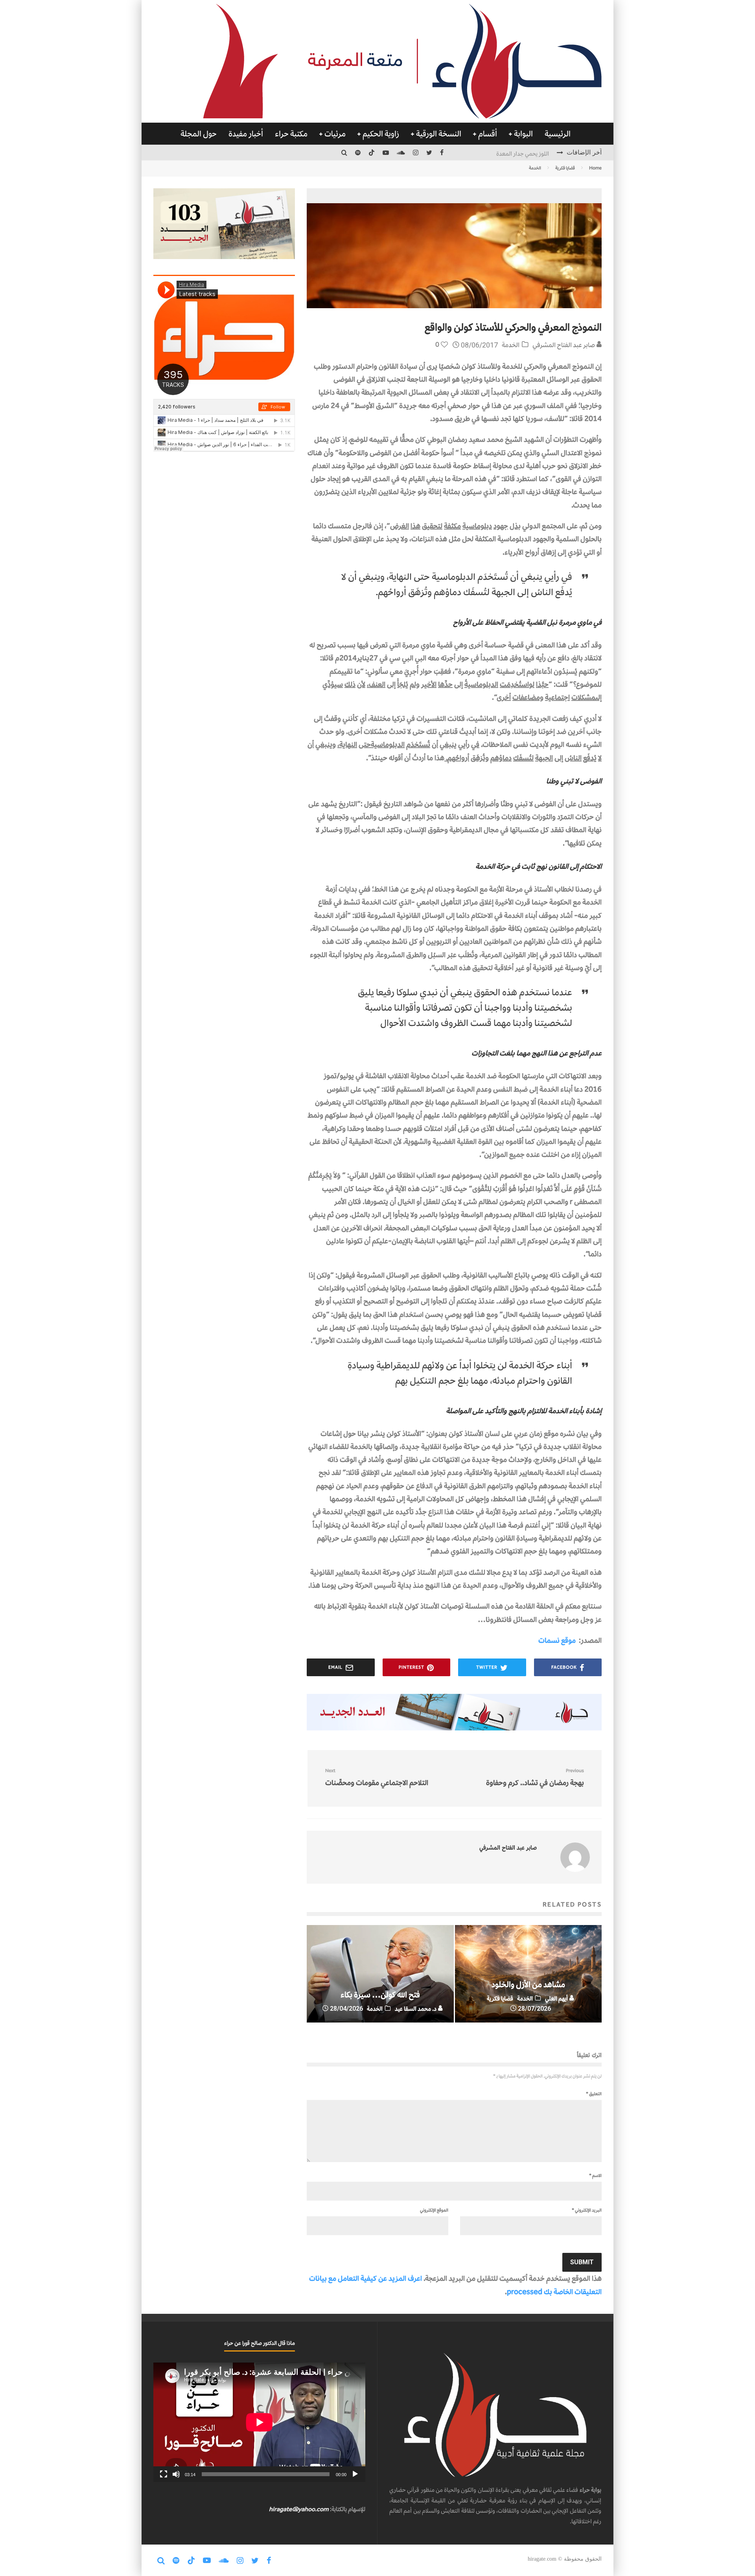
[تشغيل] (355, 2474)
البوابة (523, 134)
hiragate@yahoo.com (299, 2509)
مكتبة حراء (291, 134)
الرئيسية (558, 134)
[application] (259, 2422)
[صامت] (176, 2474)
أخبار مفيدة (246, 134)
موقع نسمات (557, 1640)
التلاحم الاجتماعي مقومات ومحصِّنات (377, 1777)
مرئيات (335, 134)
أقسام (488, 134)
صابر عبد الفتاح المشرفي (564, 345)
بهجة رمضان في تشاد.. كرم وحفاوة (535, 1777)
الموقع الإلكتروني (434, 2210)
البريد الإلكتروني (587, 2210)
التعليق (594, 2094)
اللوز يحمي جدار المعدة (523, 152)
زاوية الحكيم (381, 134)
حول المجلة (199, 134)
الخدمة (511, 345)
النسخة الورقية (439, 134)
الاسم (595, 2175)
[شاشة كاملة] (164, 2474)
